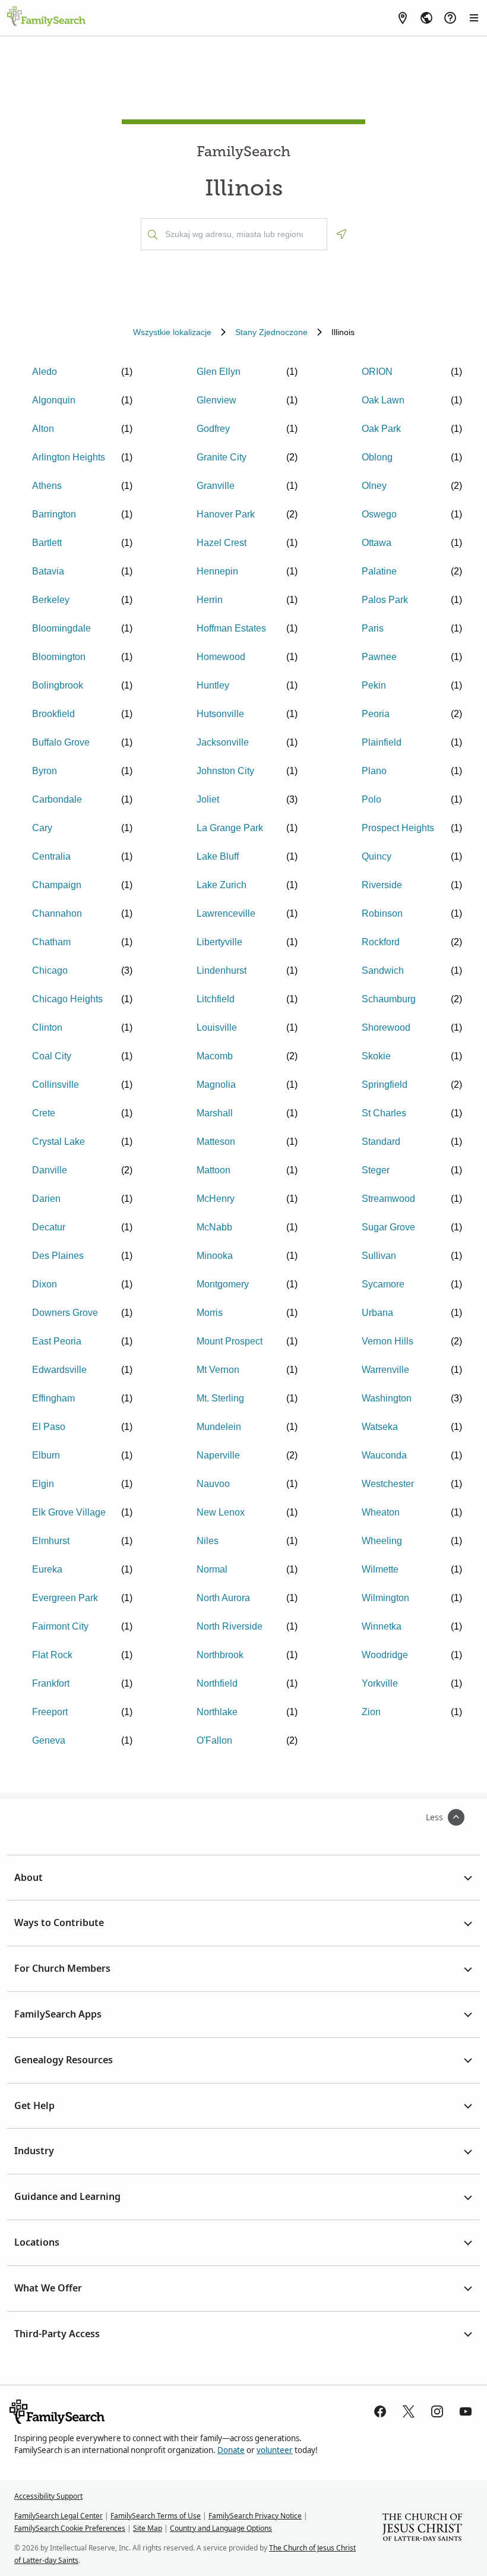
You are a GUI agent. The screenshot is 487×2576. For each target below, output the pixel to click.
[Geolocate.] (341, 234)
